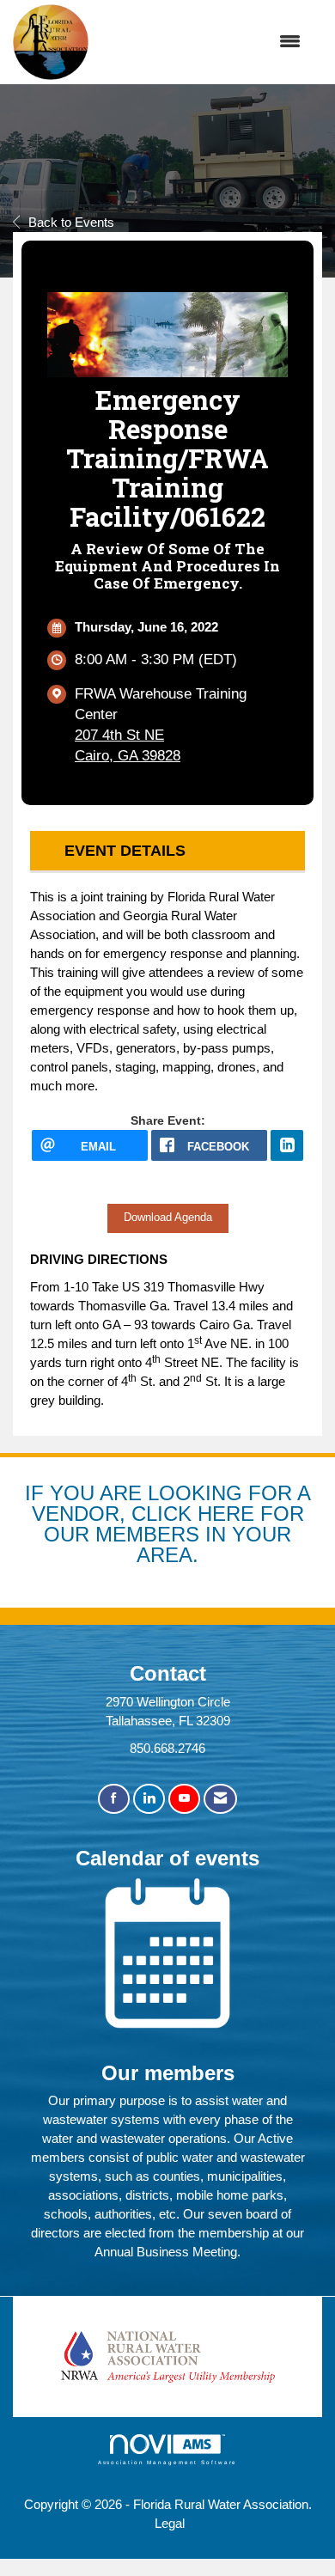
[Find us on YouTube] (184, 1799)
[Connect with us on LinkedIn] (149, 1799)
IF (37, 1493)
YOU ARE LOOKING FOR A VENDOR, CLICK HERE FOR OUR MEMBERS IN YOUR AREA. (171, 1523)
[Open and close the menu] (204, 42)
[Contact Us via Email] (220, 1799)
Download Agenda (168, 1218)
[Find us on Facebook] (114, 1799)
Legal (170, 2523)
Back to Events (71, 222)
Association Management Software (168, 2462)
